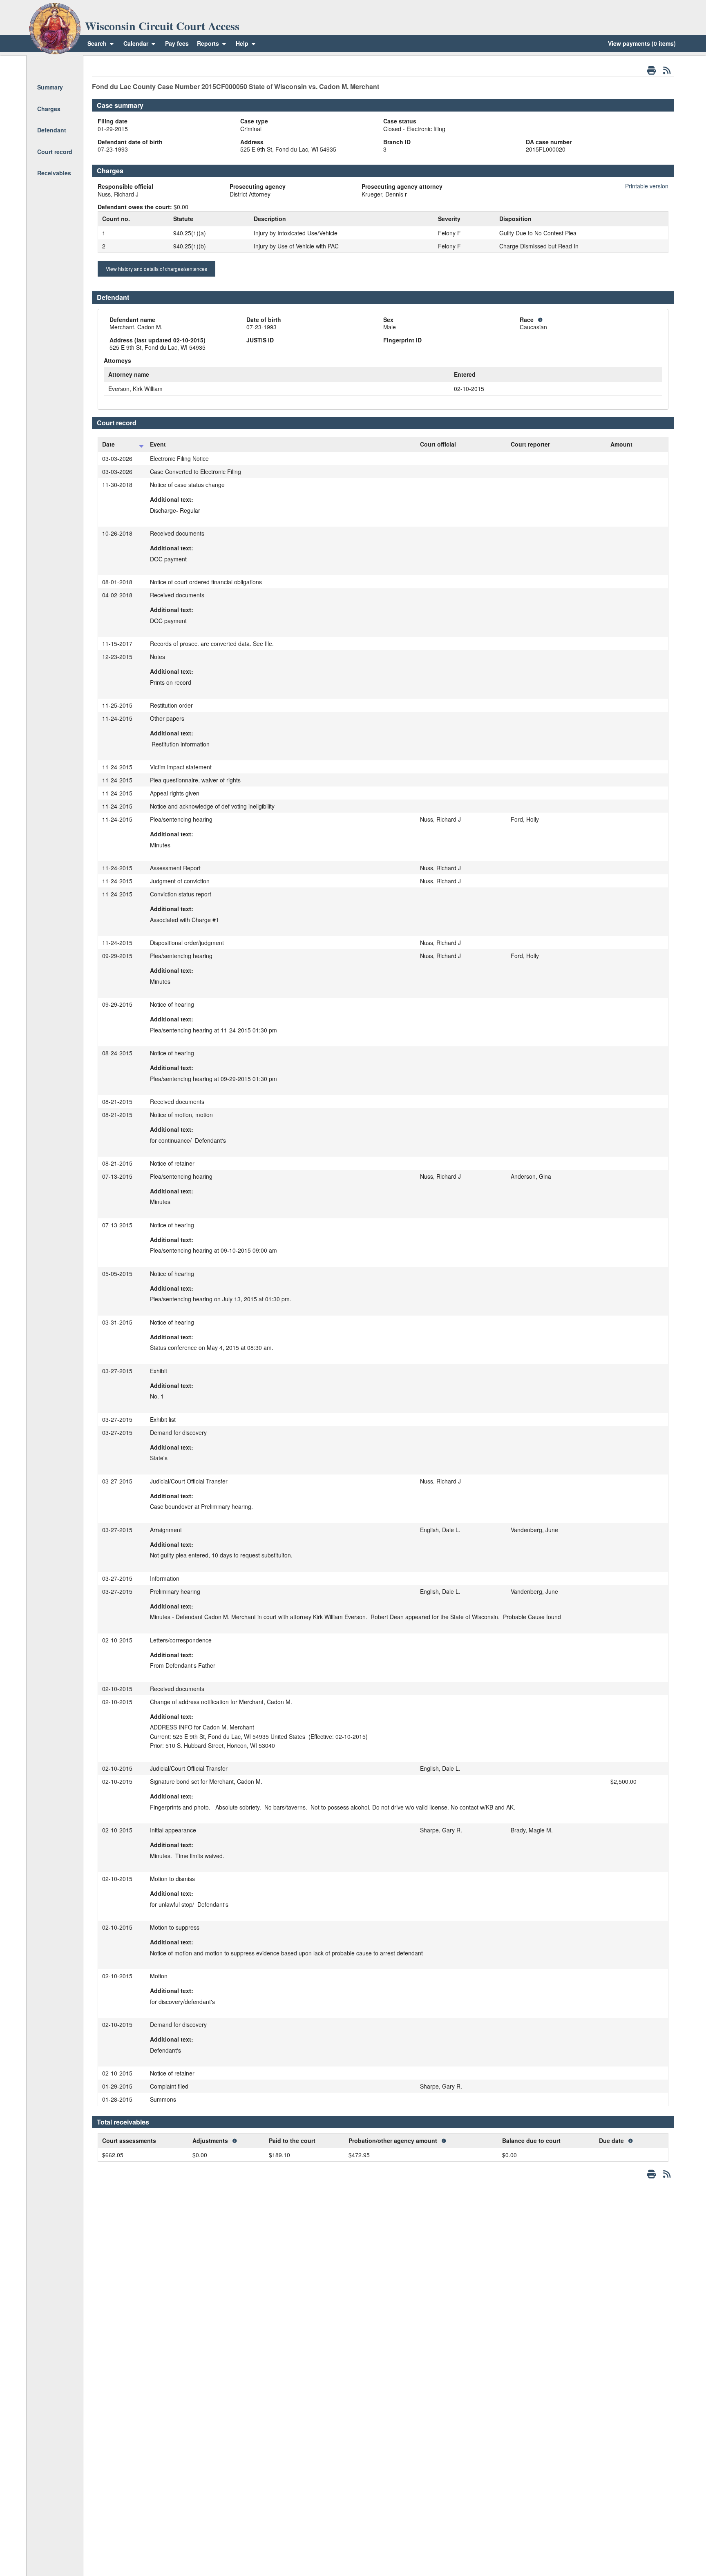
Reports (208, 43)
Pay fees (177, 43)
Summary (50, 87)
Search (97, 43)
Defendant (52, 130)
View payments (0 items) (642, 43)
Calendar (136, 43)
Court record (55, 152)
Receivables (54, 173)
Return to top (54, 66)
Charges (49, 109)
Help (243, 43)
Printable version (647, 186)
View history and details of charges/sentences (156, 269)
